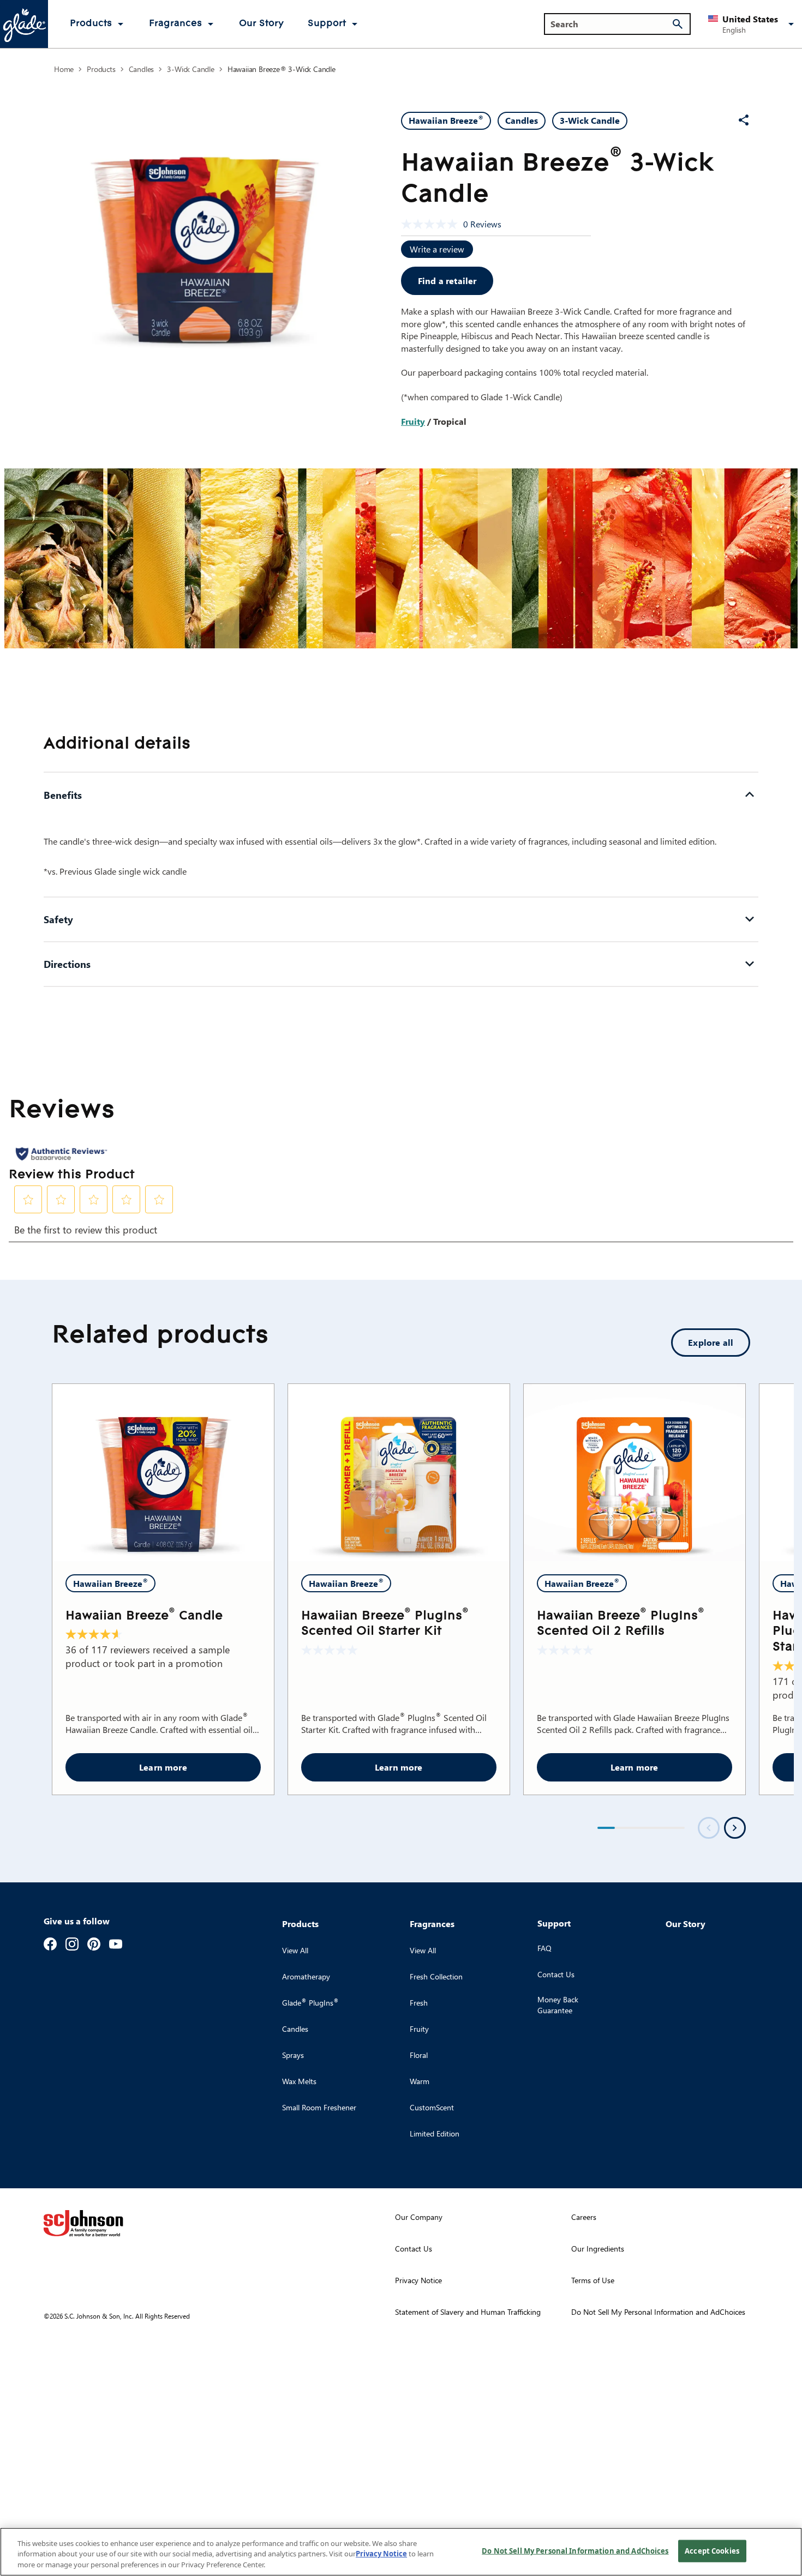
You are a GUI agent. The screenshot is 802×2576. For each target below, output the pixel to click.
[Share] (744, 120)
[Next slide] (735, 1828)
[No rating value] (432, 224)
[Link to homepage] (24, 24)
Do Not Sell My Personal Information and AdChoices (575, 2550)
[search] (678, 24)
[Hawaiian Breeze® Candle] (163, 1473)
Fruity (413, 421)
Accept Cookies (712, 2550)
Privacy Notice (381, 2554)
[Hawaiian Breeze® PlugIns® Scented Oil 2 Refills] (635, 1473)
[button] (753, 24)
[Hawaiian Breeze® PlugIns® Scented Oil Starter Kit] (399, 1473)
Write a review (437, 249)
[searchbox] (611, 24)
